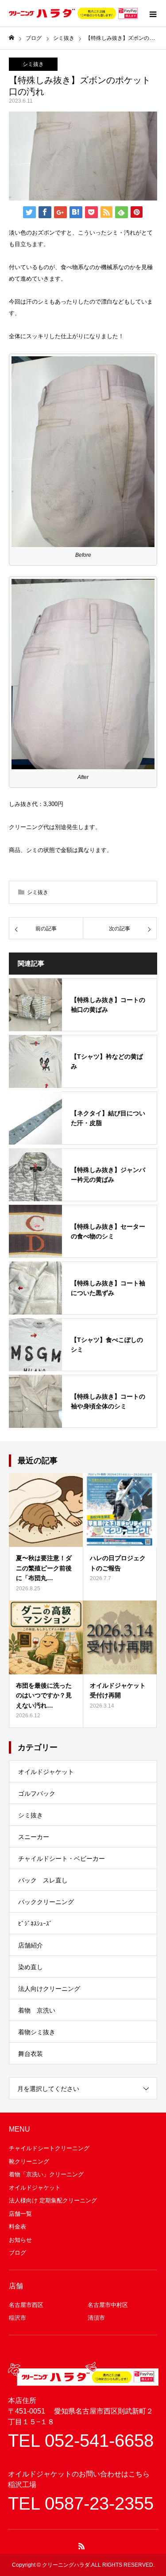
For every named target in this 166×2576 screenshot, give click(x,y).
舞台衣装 (31, 2054)
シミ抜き (33, 64)
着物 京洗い (37, 2010)
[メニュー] (153, 13)
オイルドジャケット (46, 1772)
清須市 (96, 2318)
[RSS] (81, 2546)
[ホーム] (12, 38)
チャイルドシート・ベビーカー (62, 1859)
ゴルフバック (37, 1793)
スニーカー (34, 1837)
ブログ (17, 2253)
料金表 (17, 2227)
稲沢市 (17, 2318)
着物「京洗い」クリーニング (46, 2174)
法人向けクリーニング (49, 1989)
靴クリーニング (29, 2161)
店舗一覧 (20, 2214)
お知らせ (20, 2240)
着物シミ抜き (37, 2032)
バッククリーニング (46, 1902)
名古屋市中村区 (108, 2305)
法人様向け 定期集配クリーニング (53, 2200)
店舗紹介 (31, 1945)
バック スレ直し (43, 1880)
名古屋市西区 (26, 2305)
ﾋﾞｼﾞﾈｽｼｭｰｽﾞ (35, 1924)
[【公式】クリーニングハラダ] (73, 13)
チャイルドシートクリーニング (49, 2148)
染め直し (31, 1967)
